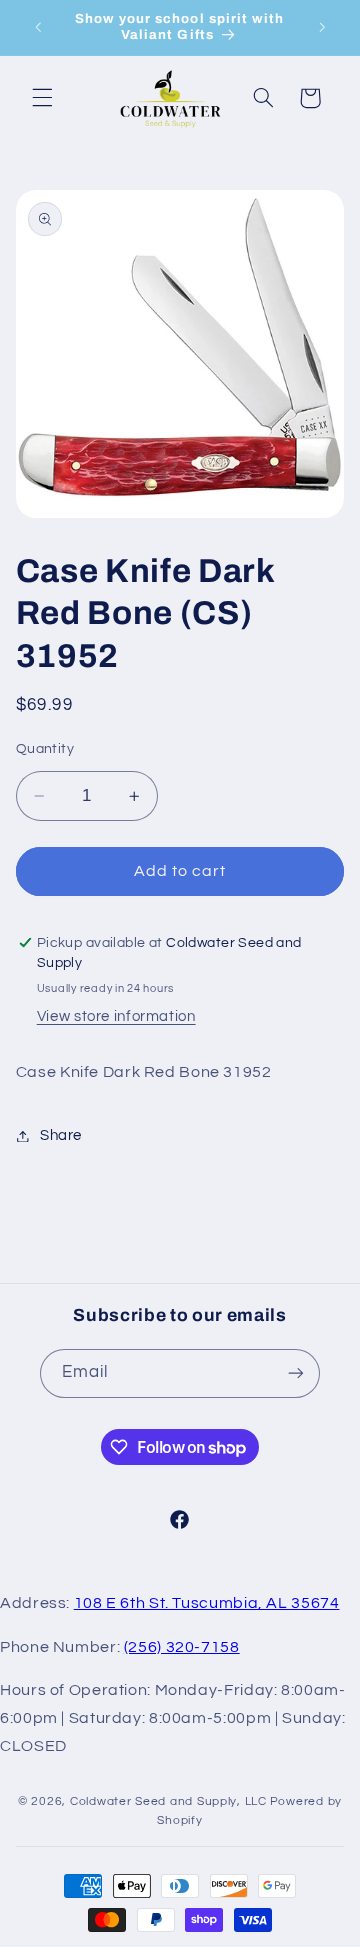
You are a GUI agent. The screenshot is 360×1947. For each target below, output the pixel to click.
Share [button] (61, 1135)
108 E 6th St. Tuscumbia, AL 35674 (207, 1603)
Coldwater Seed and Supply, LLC (168, 1801)
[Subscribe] (296, 1373)
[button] (42, 98)
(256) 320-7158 (182, 1647)
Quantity (45, 749)
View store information (116, 1016)
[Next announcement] (322, 27)
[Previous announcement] (38, 27)
